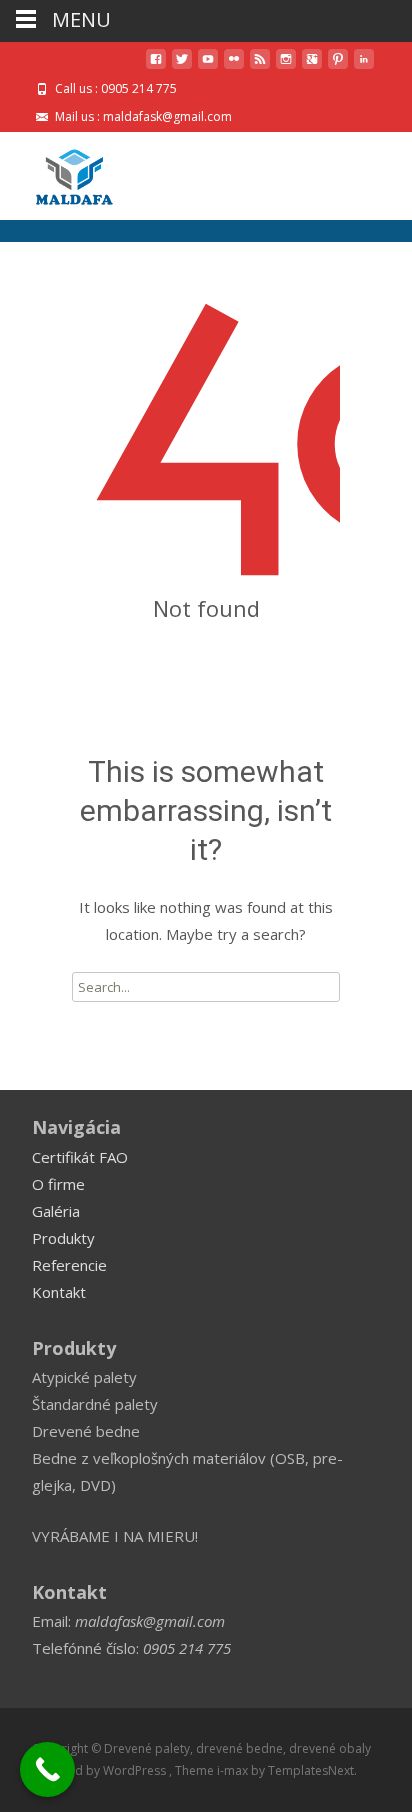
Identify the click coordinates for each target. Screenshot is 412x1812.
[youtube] (208, 66)
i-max (234, 1770)
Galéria (56, 1211)
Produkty (63, 1238)
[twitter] (182, 66)
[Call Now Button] (47, 1769)
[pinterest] (338, 66)
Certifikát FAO (80, 1157)
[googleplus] (312, 66)
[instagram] (286, 66)
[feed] (260, 66)
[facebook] (156, 66)
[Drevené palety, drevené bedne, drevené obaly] (58, 172)
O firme (58, 1184)
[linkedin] (364, 66)
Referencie (69, 1265)
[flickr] (234, 66)
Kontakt (59, 1292)
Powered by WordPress (100, 1770)
